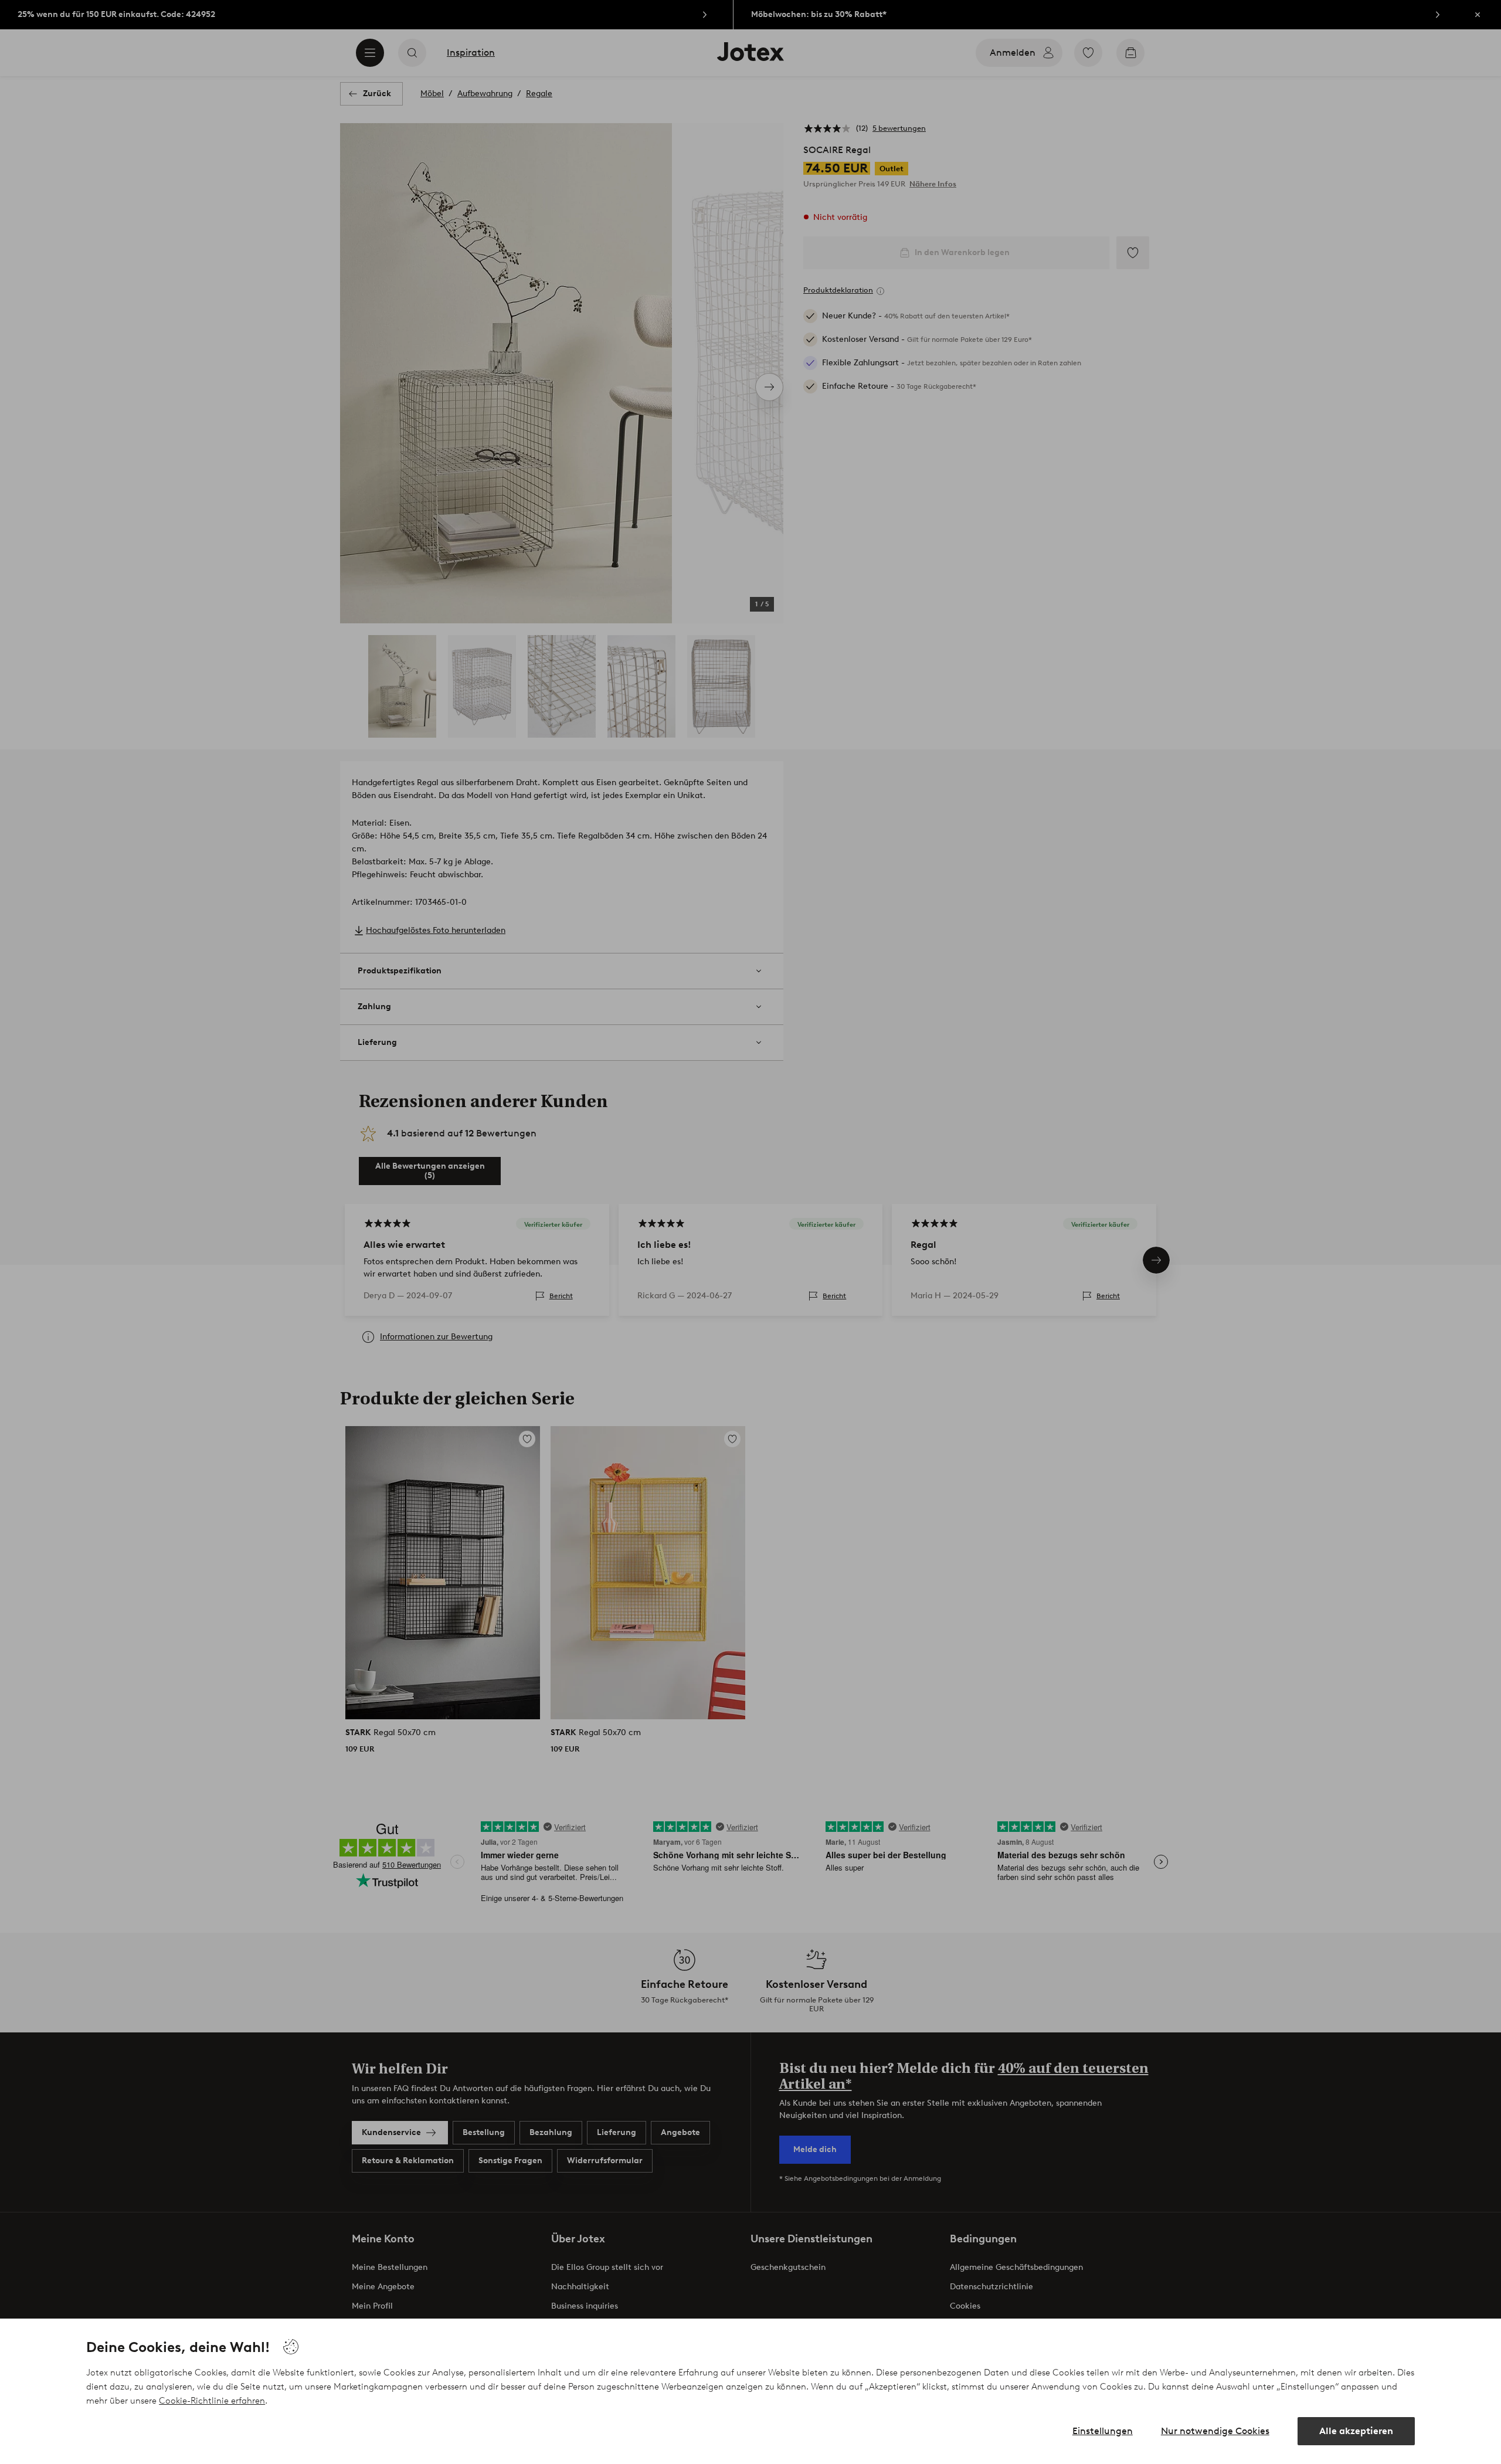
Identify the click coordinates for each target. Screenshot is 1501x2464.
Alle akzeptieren (1356, 2431)
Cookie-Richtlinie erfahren (212, 2401)
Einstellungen (1103, 2431)
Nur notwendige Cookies (1215, 2431)
